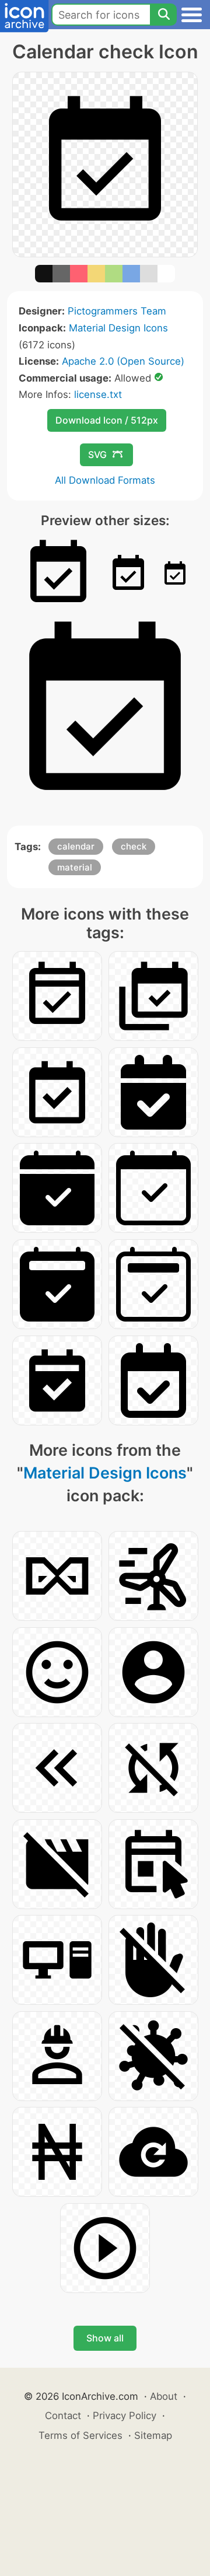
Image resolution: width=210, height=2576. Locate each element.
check (134, 846)
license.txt (98, 394)
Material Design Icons (118, 328)
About (164, 2396)
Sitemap (153, 2435)
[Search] (163, 15)
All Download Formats (105, 480)
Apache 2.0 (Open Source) (123, 361)
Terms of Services (80, 2435)
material (75, 867)
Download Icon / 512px (107, 420)
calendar (76, 846)
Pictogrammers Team (117, 311)
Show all (105, 2338)
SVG (97, 455)
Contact (63, 2416)
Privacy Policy (125, 2416)
